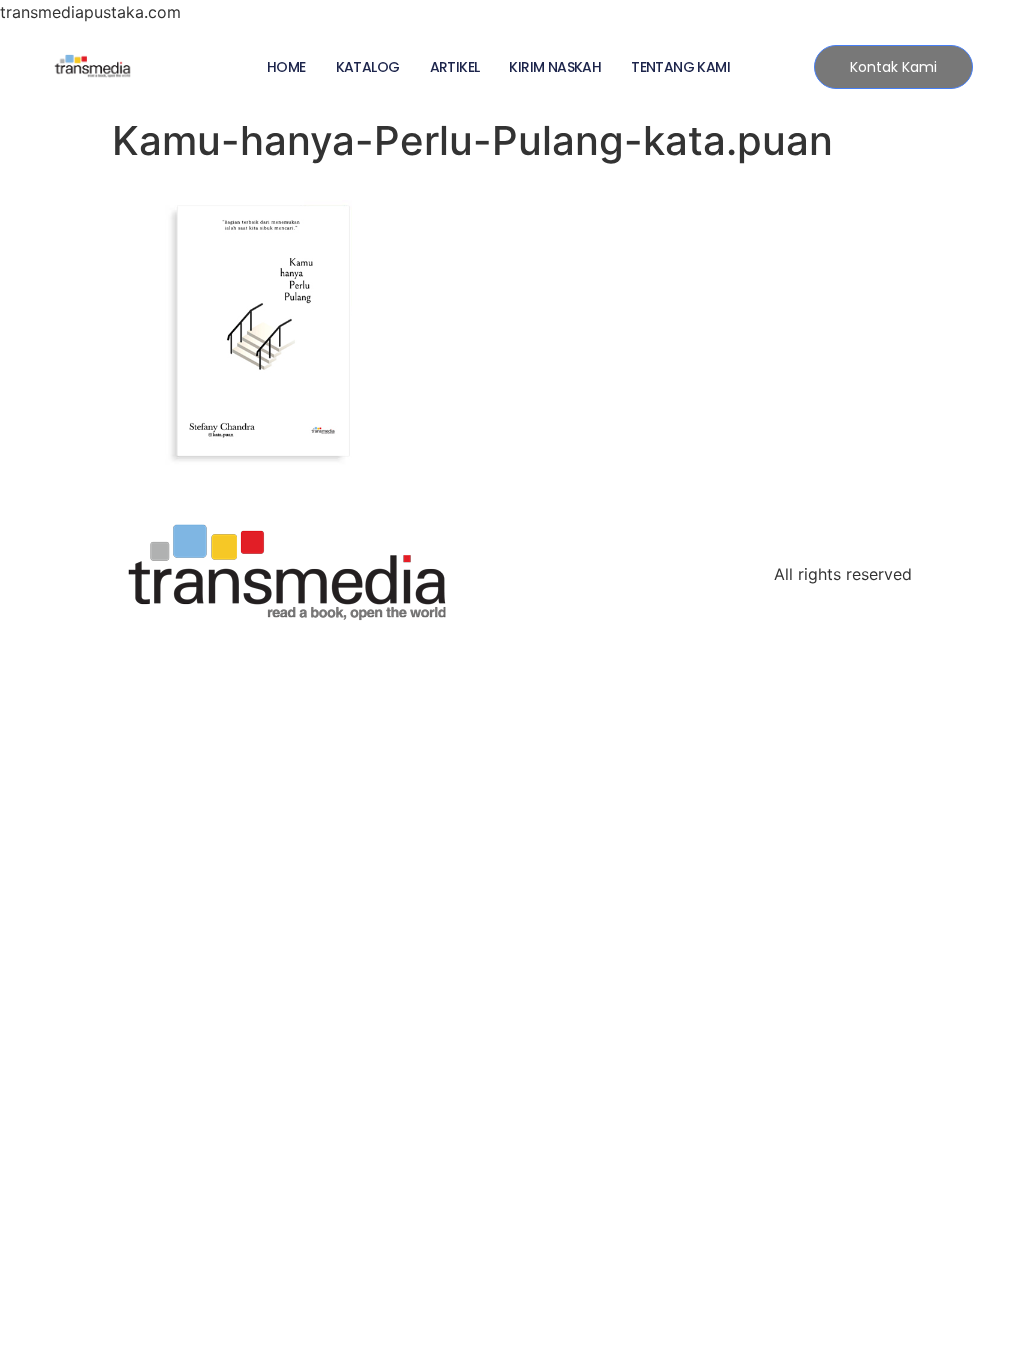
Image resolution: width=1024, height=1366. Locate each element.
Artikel (455, 67)
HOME (286, 67)
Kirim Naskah (555, 67)
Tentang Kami (680, 67)
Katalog (368, 67)
